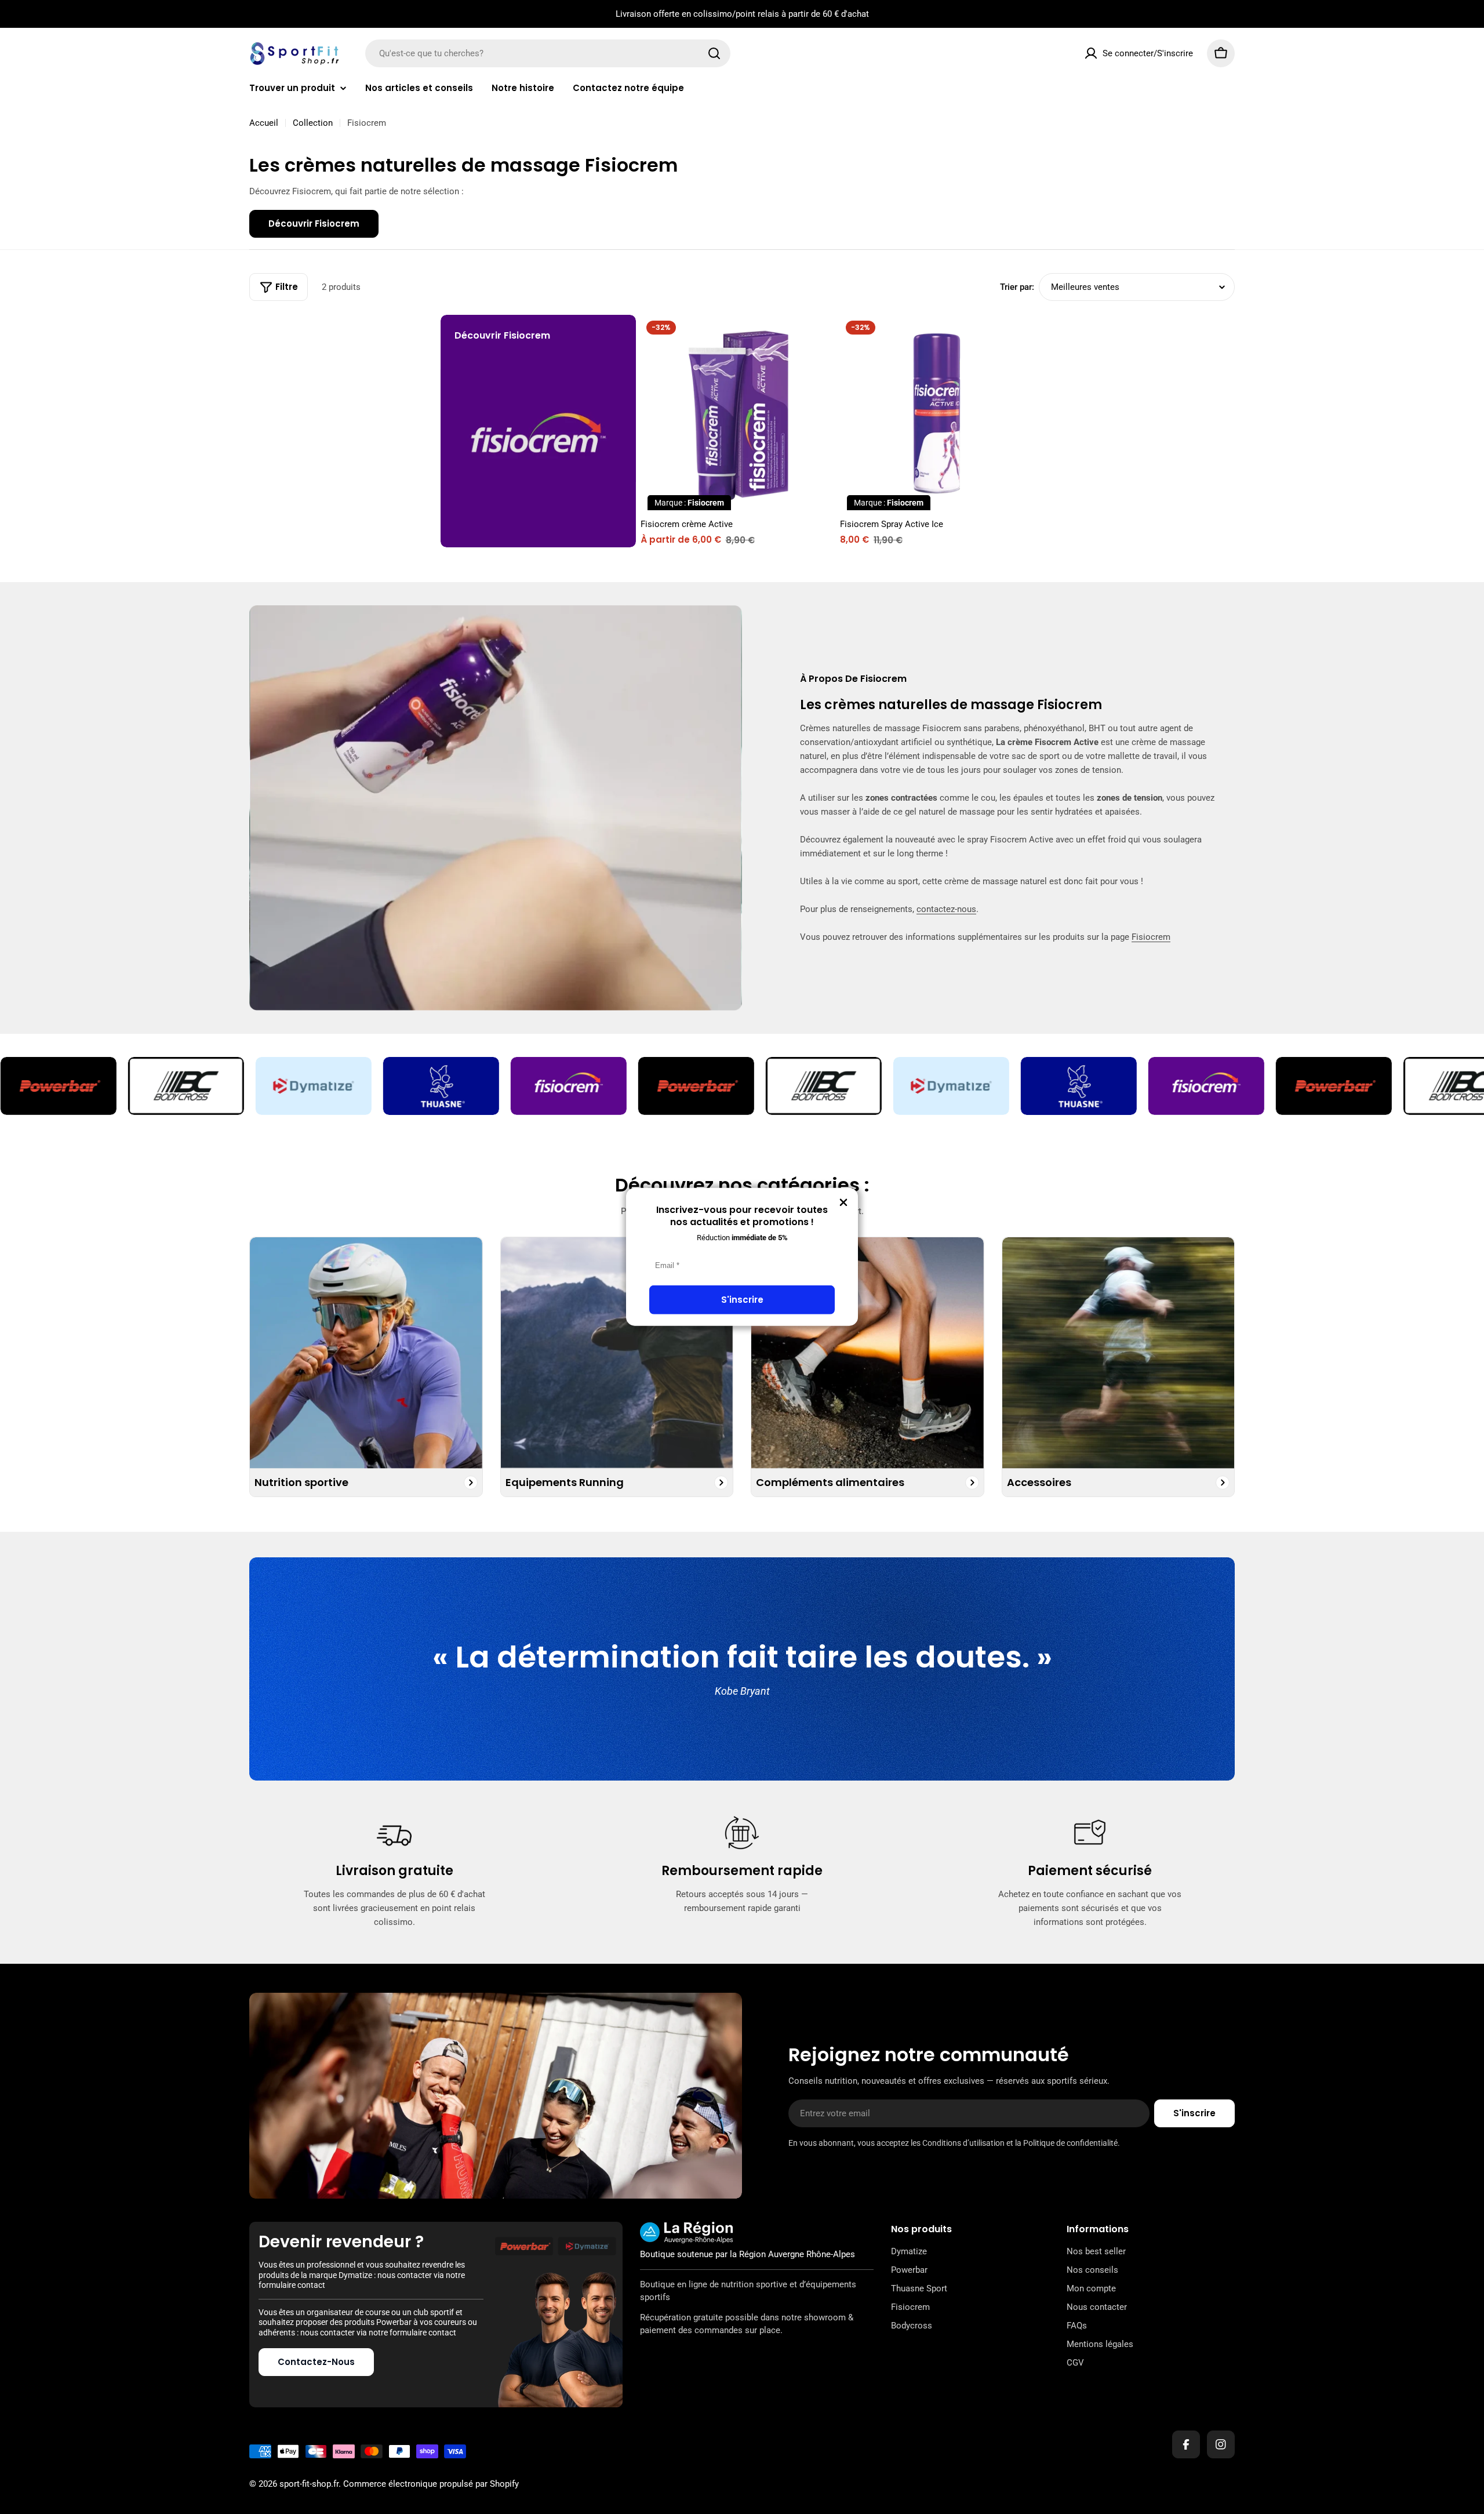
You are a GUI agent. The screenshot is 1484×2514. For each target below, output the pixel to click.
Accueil (264, 123)
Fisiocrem (1151, 937)
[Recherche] (714, 53)
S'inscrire (742, 1300)
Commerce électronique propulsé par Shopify (431, 2484)
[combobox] (548, 53)
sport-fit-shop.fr (309, 2484)
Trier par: (1017, 287)
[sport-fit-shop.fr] (185, 1086)
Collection (313, 123)
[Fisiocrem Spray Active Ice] (938, 413)
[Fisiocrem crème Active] (738, 413)
